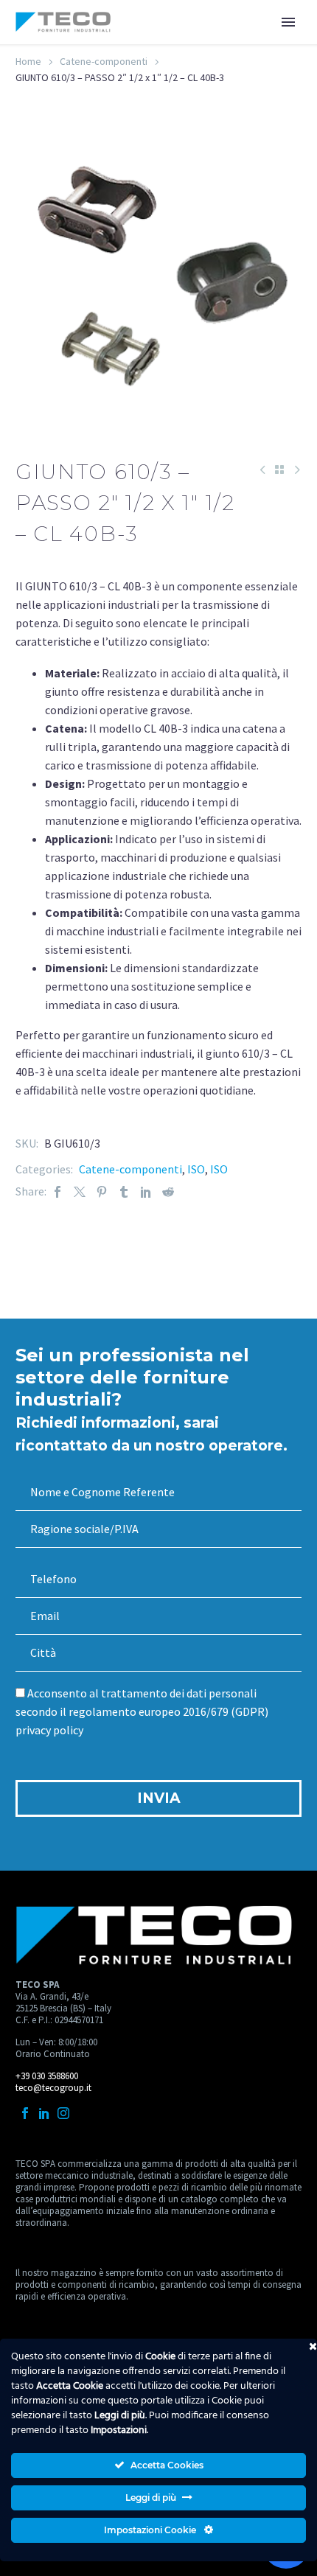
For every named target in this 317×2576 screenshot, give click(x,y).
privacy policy (49, 1730)
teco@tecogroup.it (53, 2088)
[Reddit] (168, 1191)
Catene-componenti (104, 61)
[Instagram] (63, 2113)
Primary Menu (288, 22)
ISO (196, 1169)
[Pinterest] (102, 1191)
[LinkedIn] (146, 1191)
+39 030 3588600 (47, 2076)
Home (28, 61)
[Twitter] (80, 1191)
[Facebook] (58, 1191)
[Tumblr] (124, 1191)
